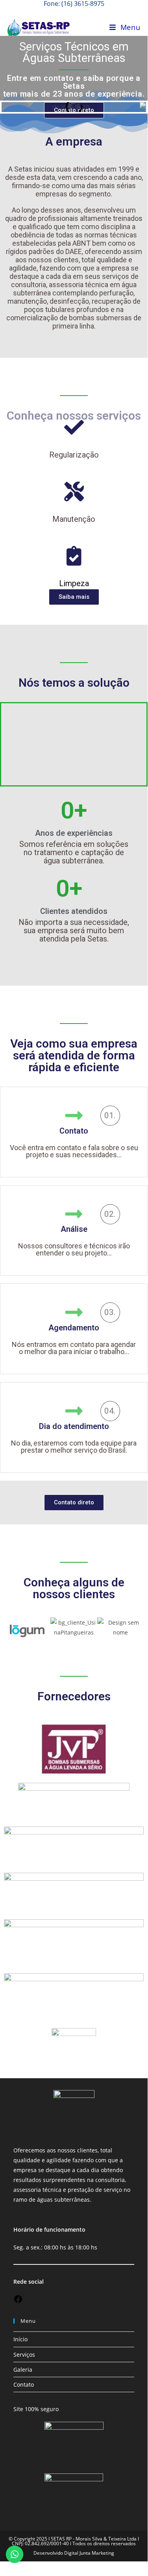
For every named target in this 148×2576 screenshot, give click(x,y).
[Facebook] (18, 2302)
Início (20, 2339)
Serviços (24, 2355)
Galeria (23, 2370)
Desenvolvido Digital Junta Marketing (74, 2553)
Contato (24, 2385)
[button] (74, 744)
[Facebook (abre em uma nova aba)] (74, 12)
